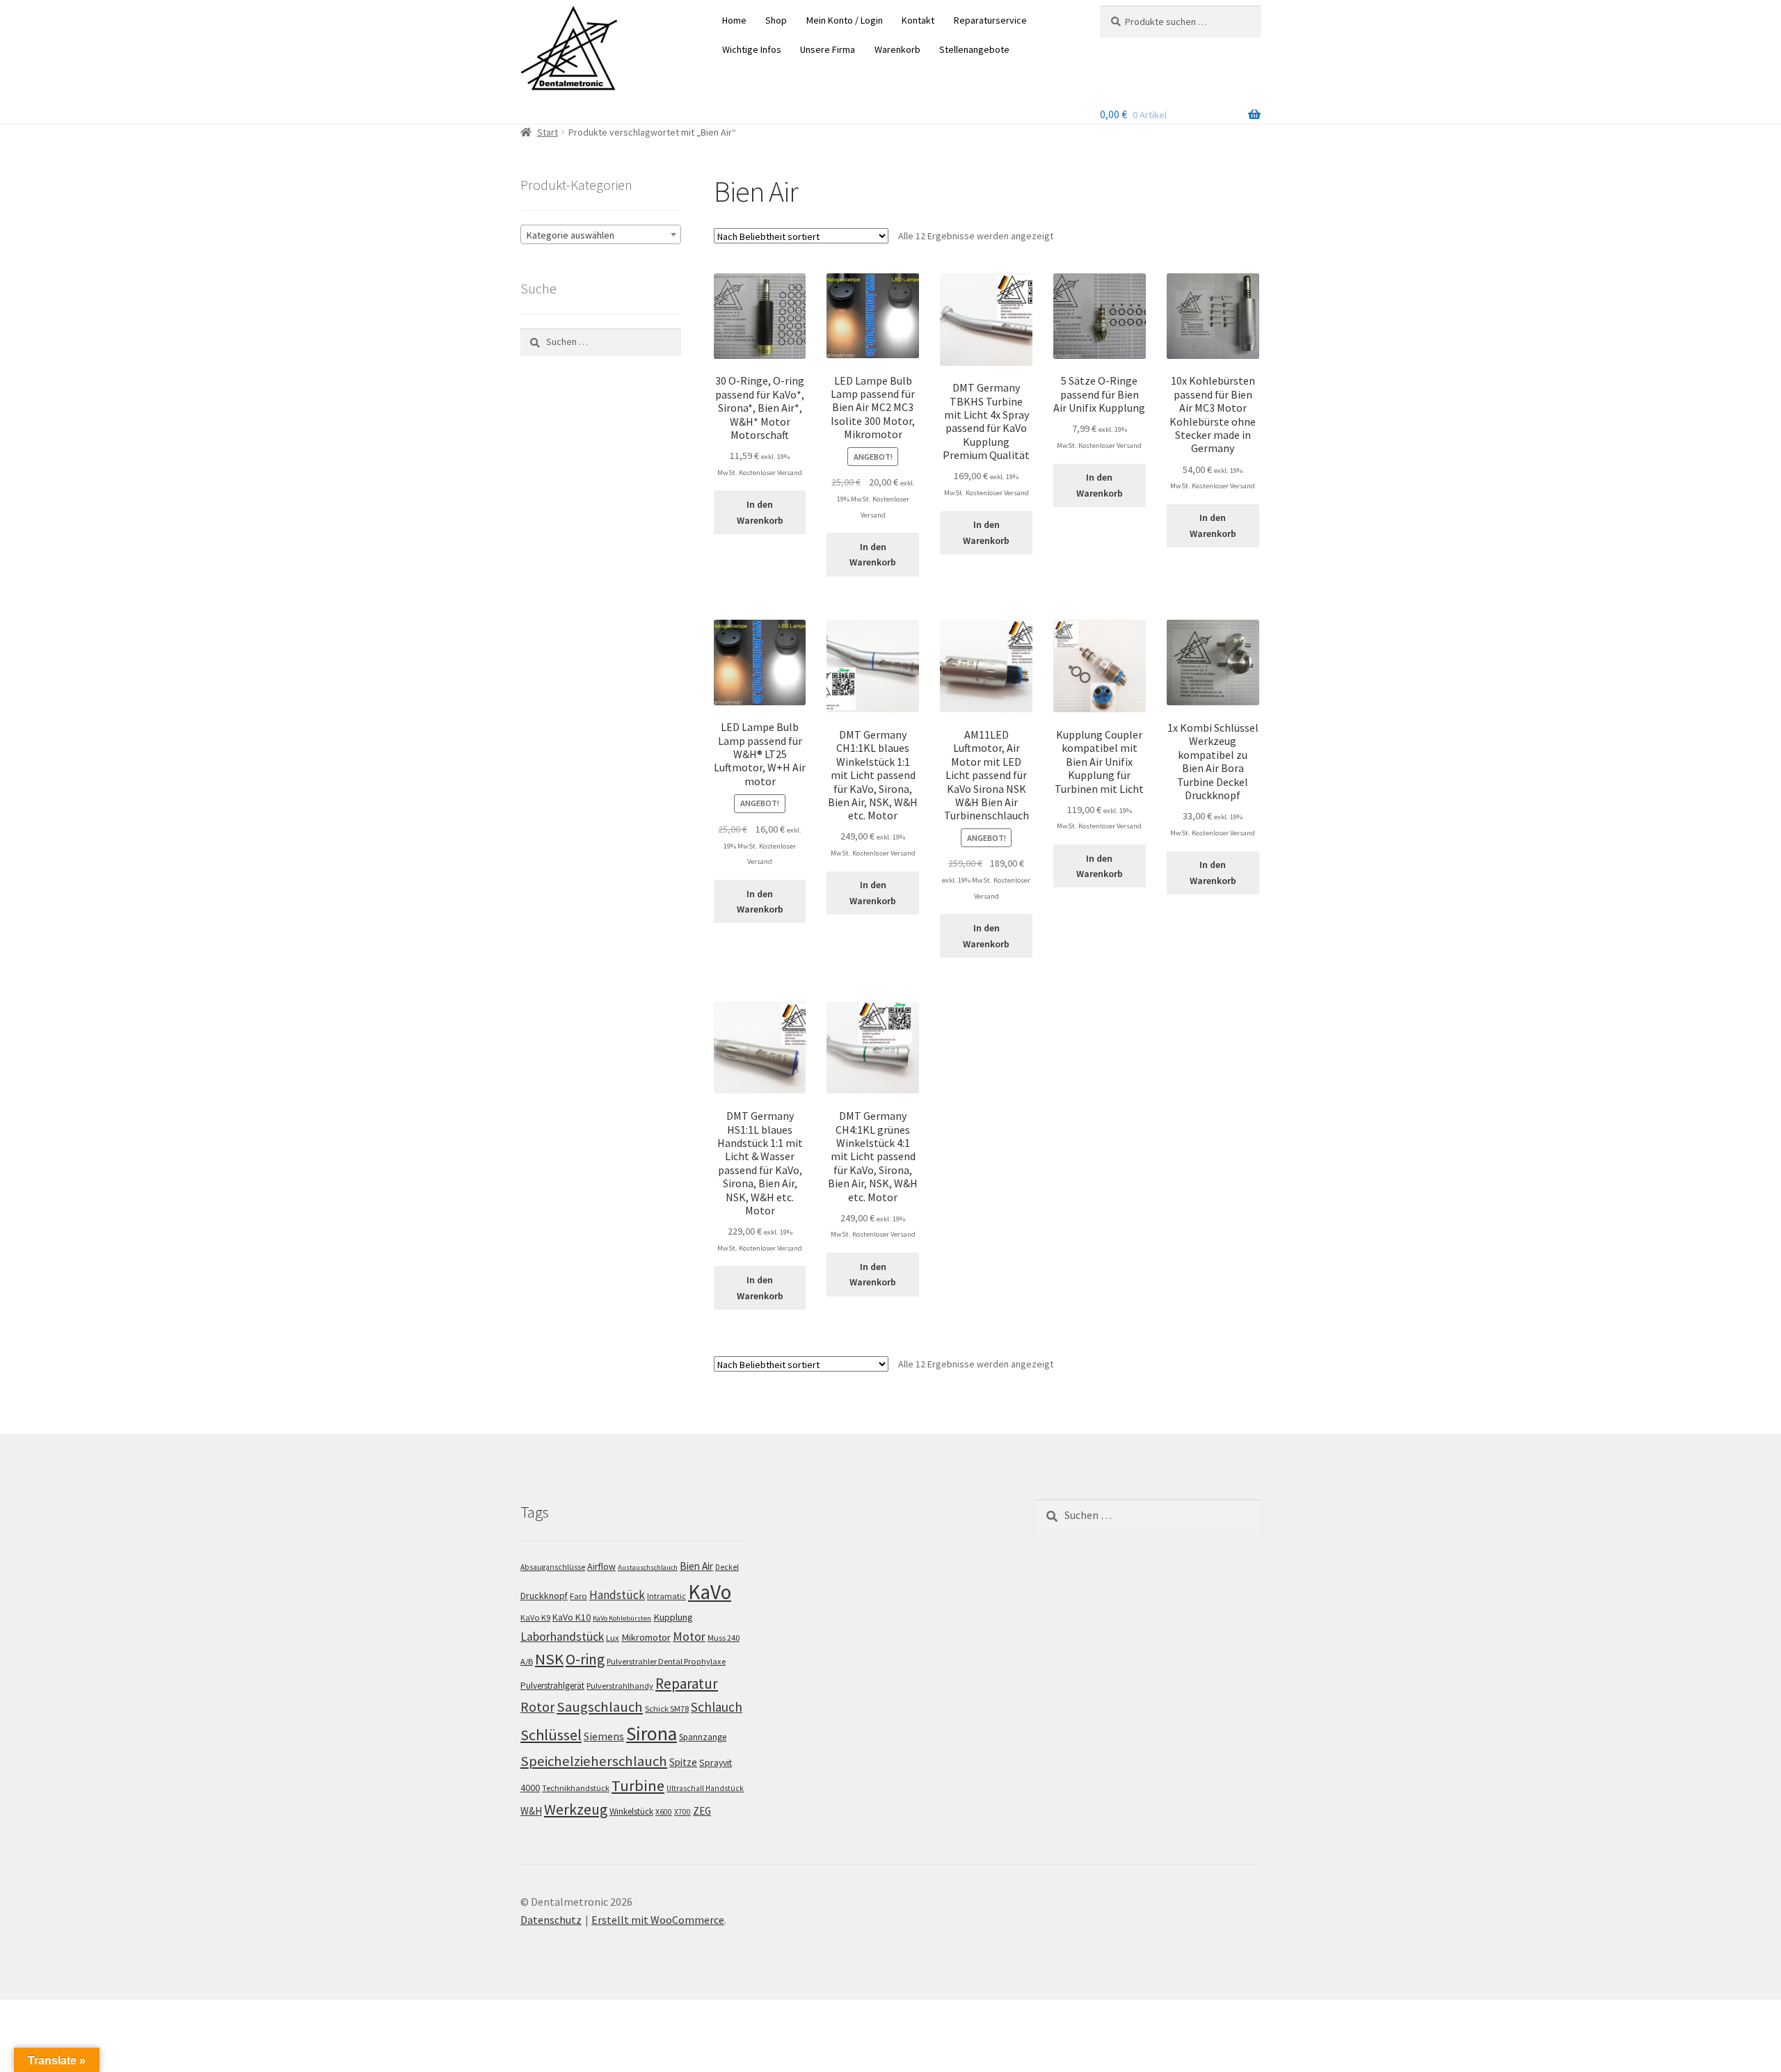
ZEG (702, 1811)
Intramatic (666, 1596)
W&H (531, 1811)
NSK (549, 1659)
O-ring (585, 1659)
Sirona (652, 1734)
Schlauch (717, 1707)
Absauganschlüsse (553, 1567)
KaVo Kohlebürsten (622, 1618)
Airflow (601, 1566)
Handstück (617, 1595)
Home (734, 20)
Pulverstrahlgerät (552, 1686)
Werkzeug (576, 1809)
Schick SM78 (667, 1709)
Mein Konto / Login (845, 20)
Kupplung (673, 1617)
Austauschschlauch (648, 1567)
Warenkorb (897, 49)
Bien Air (696, 1566)
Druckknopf (544, 1596)
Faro (578, 1596)
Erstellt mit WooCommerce (658, 1920)
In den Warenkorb (760, 512)
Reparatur (687, 1684)
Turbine (638, 1785)
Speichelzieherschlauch (594, 1761)
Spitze (683, 1762)
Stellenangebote (974, 49)
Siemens (604, 1736)
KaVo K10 (572, 1617)
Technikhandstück (576, 1788)
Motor (689, 1636)
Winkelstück (631, 1812)
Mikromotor (646, 1637)
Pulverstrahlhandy (620, 1686)
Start (548, 132)
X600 (664, 1812)
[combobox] (601, 234)
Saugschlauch (600, 1707)
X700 (682, 1812)
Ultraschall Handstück (705, 1788)
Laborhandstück (562, 1637)
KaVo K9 (535, 1617)
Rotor (537, 1707)
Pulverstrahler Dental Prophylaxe (666, 1661)
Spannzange (703, 1737)
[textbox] (601, 235)
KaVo (710, 1592)
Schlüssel (551, 1735)
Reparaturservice (990, 20)
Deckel (727, 1567)
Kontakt (918, 20)
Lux (613, 1638)
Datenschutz (551, 1920)
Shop (776, 20)
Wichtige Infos (752, 49)
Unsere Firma (828, 49)
